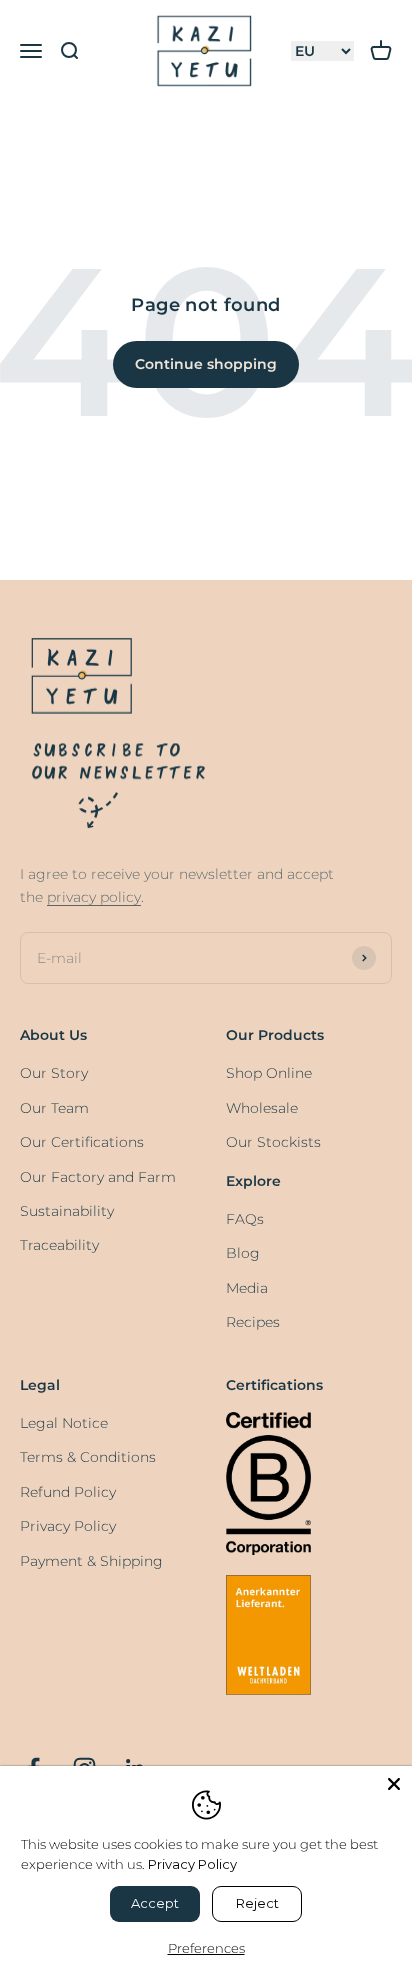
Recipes (253, 1322)
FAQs (245, 1219)
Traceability (59, 1245)
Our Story (54, 1073)
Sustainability (67, 1211)
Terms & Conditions (88, 1457)
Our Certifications (82, 1142)
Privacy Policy (68, 1526)
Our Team (54, 1108)
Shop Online (269, 1073)
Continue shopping (206, 364)
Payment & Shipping (91, 1561)
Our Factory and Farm (98, 1177)
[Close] (394, 1784)
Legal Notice (64, 1423)
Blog (243, 1253)
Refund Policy (68, 1492)
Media (247, 1288)
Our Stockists (273, 1142)
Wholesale (262, 1108)
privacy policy (94, 897)
